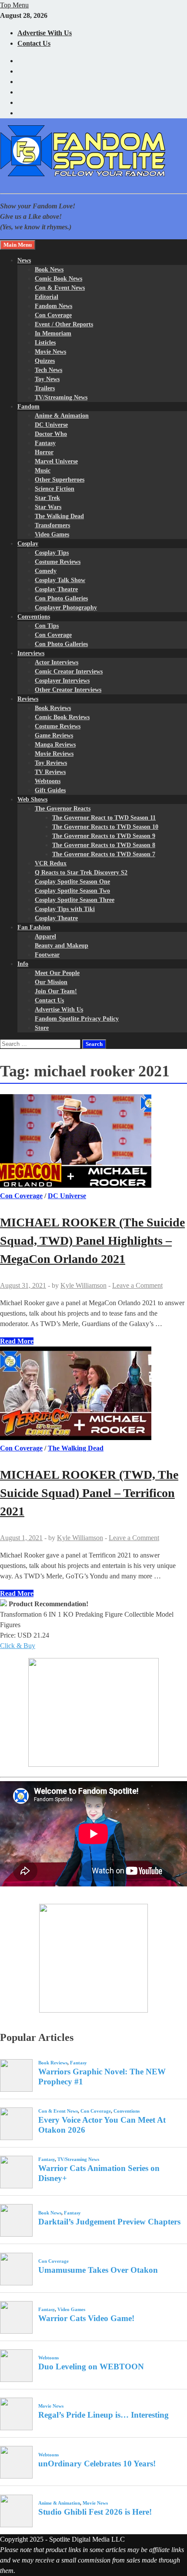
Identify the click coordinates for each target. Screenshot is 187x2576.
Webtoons (48, 781)
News (24, 260)
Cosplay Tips (52, 553)
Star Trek (47, 498)
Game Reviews (54, 735)
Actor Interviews (57, 662)
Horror (44, 452)
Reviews (28, 699)
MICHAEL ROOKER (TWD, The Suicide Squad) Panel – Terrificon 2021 (89, 1493)
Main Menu (18, 245)
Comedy (46, 571)
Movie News (50, 352)
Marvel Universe (56, 461)
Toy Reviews (51, 763)
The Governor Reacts (63, 809)
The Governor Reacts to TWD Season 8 (104, 845)
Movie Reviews (54, 754)
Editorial (47, 297)
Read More (17, 1341)
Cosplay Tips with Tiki (65, 909)
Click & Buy (18, 1646)
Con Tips (47, 626)
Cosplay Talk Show (60, 580)
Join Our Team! (56, 991)
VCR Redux (51, 863)
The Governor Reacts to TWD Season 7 (104, 854)
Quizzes (45, 361)
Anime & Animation (62, 416)
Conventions (34, 617)
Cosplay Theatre (56, 589)
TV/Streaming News (61, 397)
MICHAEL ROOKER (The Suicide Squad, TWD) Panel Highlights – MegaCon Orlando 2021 (92, 1241)
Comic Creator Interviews (69, 672)
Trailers (45, 388)
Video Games (52, 534)
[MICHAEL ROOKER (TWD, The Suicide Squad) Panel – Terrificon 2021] (93, 1395)
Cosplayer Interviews (62, 681)
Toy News (47, 379)
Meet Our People (57, 973)
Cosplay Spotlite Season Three (75, 900)
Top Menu (14, 5)
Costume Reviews (58, 562)
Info (23, 964)
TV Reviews (50, 772)
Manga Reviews (55, 745)
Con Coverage (53, 315)
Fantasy (45, 443)
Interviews (31, 653)
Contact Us (34, 43)
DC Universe (51, 425)
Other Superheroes (60, 480)
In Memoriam (53, 333)
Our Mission (51, 982)
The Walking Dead (59, 516)
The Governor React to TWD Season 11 (104, 818)
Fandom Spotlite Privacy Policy (77, 1019)
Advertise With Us (45, 33)
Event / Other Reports (64, 324)
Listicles (45, 343)
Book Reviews (53, 708)
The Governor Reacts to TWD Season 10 (105, 827)
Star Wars (48, 507)
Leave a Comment (137, 1285)
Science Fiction (55, 489)
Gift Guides (50, 790)
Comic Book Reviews (62, 717)
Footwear (47, 955)
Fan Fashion (34, 927)
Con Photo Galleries (61, 598)
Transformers (52, 525)
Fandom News (53, 306)
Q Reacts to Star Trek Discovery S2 (81, 873)
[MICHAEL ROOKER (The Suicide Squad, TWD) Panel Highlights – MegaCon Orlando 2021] (93, 1142)
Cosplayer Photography (66, 608)
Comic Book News (58, 279)
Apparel (45, 936)
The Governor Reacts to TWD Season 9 (104, 836)
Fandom (28, 407)
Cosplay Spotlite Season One (72, 882)
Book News (49, 270)
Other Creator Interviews (68, 690)
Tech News (48, 370)
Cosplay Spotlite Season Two (72, 891)
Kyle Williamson (83, 1285)
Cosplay (28, 544)
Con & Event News (60, 288)
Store (42, 1028)
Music (43, 471)
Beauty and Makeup (62, 946)
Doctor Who (51, 434)
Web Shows (32, 799)
